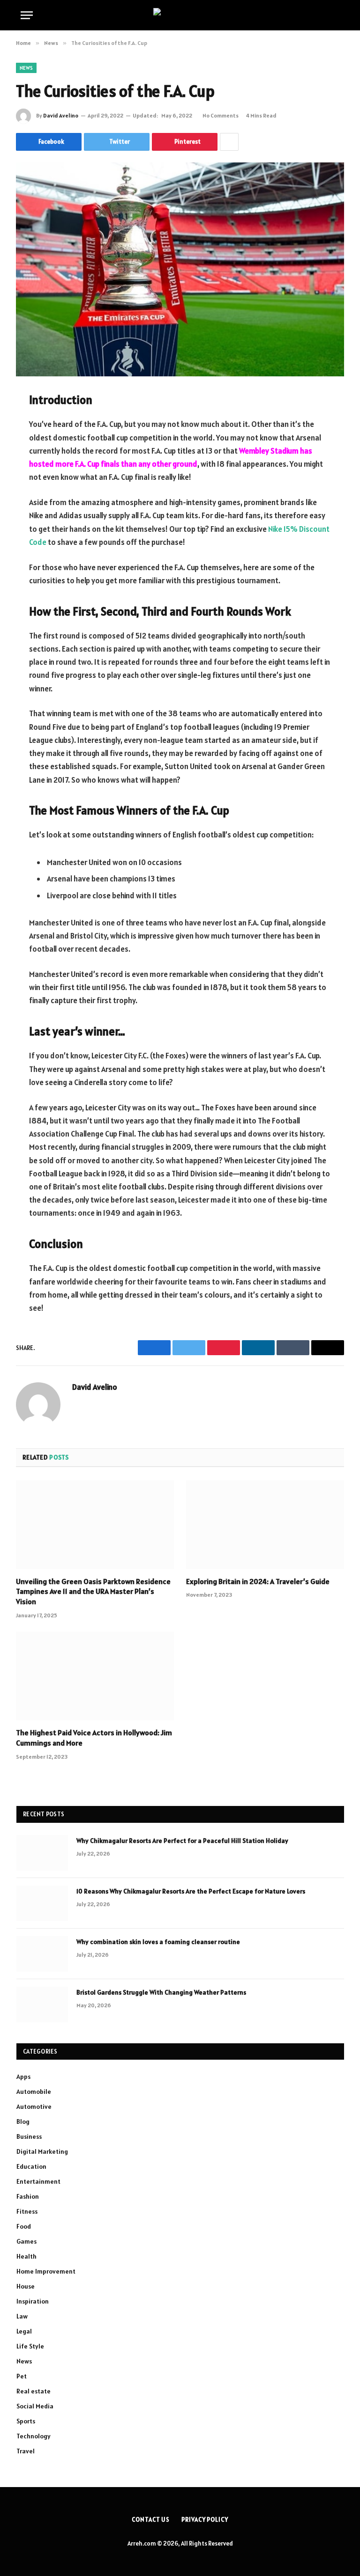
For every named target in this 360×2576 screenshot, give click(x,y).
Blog (23, 2121)
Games (26, 2241)
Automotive (34, 2106)
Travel (26, 2451)
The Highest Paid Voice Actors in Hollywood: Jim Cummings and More (94, 1738)
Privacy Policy (205, 2520)
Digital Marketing (42, 2151)
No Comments (221, 115)
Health (26, 2256)
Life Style (30, 2346)
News (26, 68)
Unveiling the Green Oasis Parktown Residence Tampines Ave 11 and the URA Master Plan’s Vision (93, 1592)
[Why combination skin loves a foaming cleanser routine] (42, 1954)
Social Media (35, 2406)
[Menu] (27, 15)
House (26, 2286)
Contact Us (151, 2520)
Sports (26, 2421)
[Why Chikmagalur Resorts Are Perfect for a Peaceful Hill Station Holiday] (42, 1853)
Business (29, 2136)
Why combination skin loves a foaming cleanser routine (159, 1942)
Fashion (28, 2196)
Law (22, 2316)
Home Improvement (46, 2271)
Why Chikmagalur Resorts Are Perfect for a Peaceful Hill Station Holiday (182, 1841)
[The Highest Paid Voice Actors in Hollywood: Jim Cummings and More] (95, 1676)
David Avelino (61, 115)
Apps (23, 2077)
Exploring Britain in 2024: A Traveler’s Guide (258, 1581)
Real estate (34, 2391)
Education (31, 2166)
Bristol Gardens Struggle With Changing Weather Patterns (161, 1992)
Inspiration (33, 2301)
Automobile (34, 2092)
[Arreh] (180, 15)
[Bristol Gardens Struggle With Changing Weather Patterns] (42, 2004)
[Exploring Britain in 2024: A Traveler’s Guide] (265, 1525)
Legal (24, 2331)
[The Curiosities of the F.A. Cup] (180, 269)
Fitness (27, 2211)
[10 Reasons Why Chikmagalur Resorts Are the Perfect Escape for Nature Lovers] (42, 1903)
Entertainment (38, 2181)
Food (24, 2226)
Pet (22, 2376)
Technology (34, 2436)
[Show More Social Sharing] (229, 142)
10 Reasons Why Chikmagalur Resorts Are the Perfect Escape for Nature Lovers (191, 1891)
